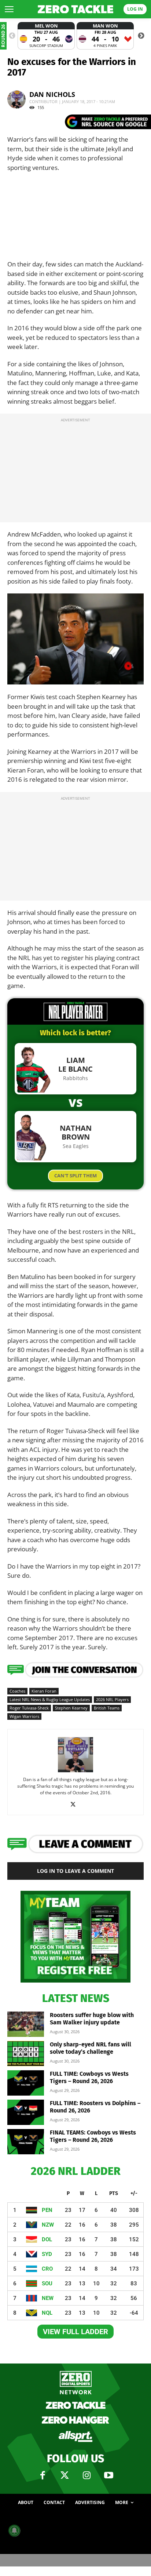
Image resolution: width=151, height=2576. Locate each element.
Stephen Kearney (71, 1708)
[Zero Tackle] (75, 9)
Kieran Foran (44, 1691)
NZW (48, 2225)
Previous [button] (12, 36)
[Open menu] (9, 9)
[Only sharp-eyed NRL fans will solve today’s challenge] (26, 2054)
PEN (47, 2210)
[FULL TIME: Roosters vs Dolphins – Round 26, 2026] (26, 2112)
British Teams (107, 1708)
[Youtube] (108, 2475)
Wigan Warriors (24, 1716)
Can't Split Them (75, 1176)
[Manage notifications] (14, 2530)
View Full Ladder (75, 2332)
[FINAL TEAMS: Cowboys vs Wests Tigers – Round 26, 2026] (26, 2142)
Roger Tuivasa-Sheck (29, 1708)
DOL (47, 2239)
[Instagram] (86, 2475)
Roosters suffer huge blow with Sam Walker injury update (92, 2019)
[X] (76, 1805)
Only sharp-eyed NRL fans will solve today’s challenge (91, 2048)
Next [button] (141, 36)
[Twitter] (65, 2475)
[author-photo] (75, 1772)
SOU (47, 2283)
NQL (47, 2313)
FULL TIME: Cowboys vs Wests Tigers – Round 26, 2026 (89, 2077)
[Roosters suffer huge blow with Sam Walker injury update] (26, 2024)
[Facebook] (43, 2475)
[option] (46, 36)
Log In (135, 9)
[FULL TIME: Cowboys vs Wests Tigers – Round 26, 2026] (26, 2083)
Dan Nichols (52, 94)
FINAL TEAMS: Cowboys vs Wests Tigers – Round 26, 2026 (93, 2136)
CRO (47, 2269)
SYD (47, 2254)
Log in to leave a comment (75, 1871)
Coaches (17, 1691)
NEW (48, 2298)
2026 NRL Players (112, 1699)
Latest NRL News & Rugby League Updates (50, 1699)
